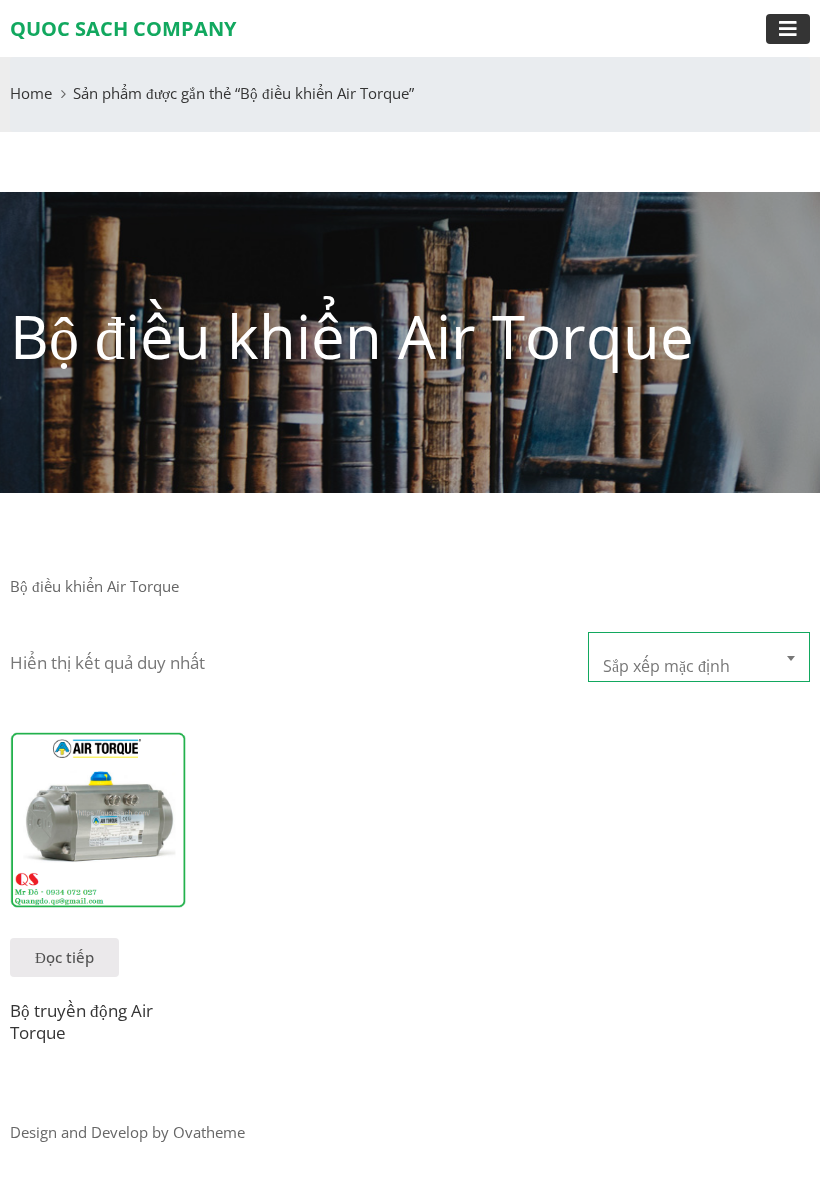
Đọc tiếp (64, 957)
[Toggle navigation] (788, 29)
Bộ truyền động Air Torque (81, 1021)
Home (31, 93)
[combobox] (699, 657)
